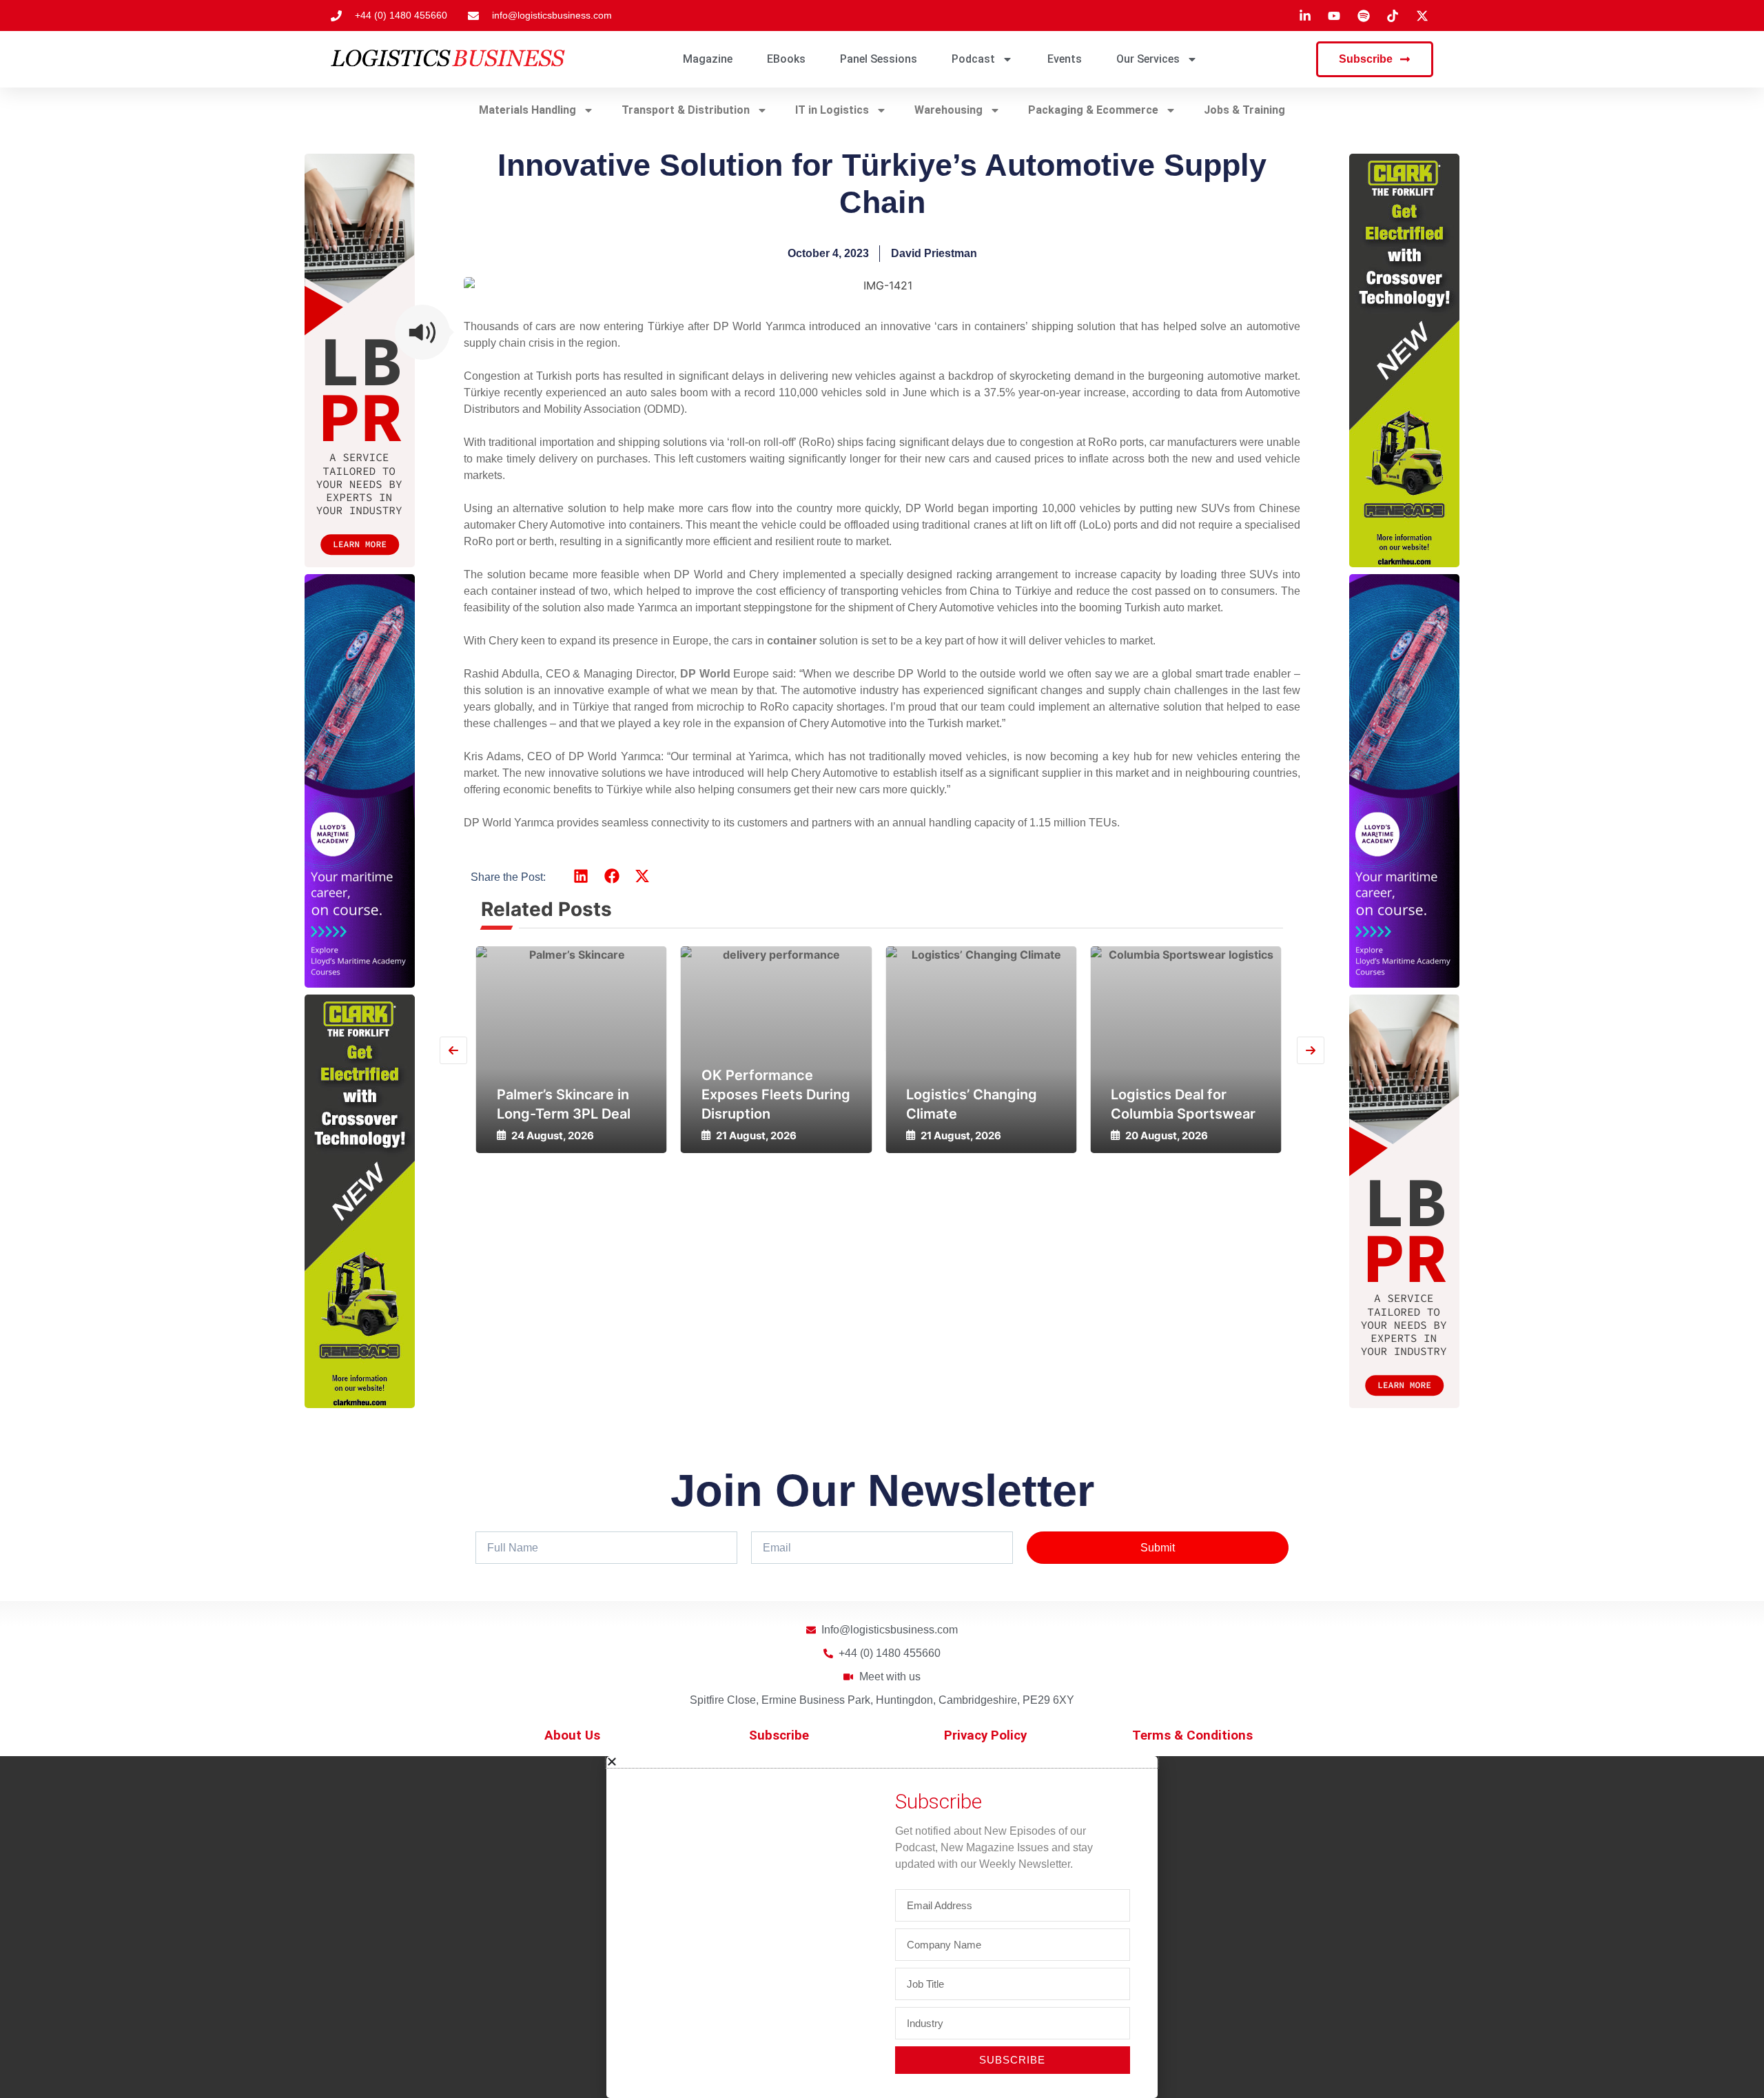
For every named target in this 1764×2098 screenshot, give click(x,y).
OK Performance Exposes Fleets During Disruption (571, 1094)
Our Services (1148, 59)
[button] (422, 332)
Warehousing (948, 110)
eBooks (786, 59)
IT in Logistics (832, 110)
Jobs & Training (1244, 110)
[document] (882, 1927)
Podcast (973, 59)
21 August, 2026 (552, 1135)
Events (1065, 59)
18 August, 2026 (1166, 1135)
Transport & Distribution (686, 110)
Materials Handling (527, 110)
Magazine (708, 59)
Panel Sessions (879, 59)
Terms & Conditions (1192, 1735)
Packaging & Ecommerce (1093, 110)
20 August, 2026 (962, 1135)
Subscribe (779, 1735)
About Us (572, 1735)
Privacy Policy (985, 1735)
